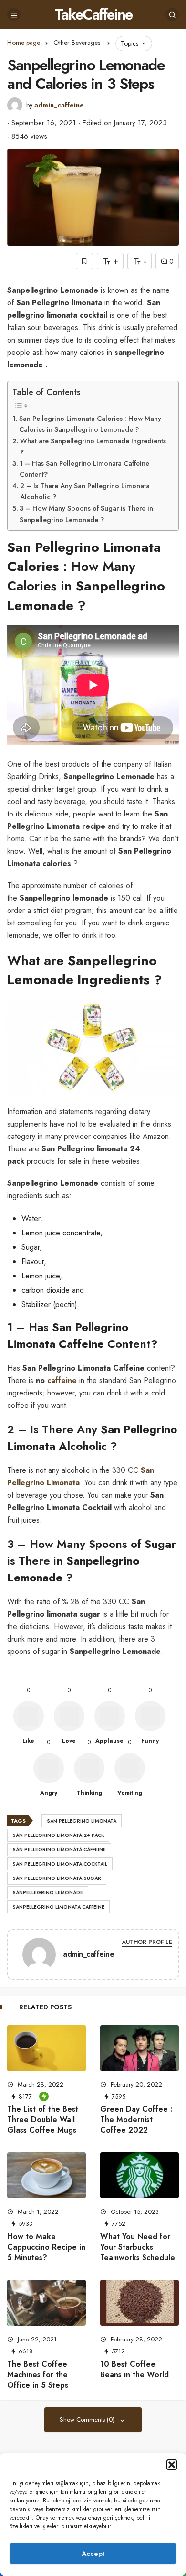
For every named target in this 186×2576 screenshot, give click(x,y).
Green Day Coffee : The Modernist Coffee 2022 (136, 2120)
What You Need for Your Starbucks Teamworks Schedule (138, 2247)
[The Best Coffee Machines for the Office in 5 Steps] (46, 2303)
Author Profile (147, 1942)
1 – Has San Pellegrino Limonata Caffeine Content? (84, 469)
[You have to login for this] (84, 261)
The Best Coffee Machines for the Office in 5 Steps (38, 2375)
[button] (172, 2465)
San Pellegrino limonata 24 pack (58, 1835)
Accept (93, 2554)
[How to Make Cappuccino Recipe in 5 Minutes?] (46, 2175)
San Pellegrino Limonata (82, 1821)
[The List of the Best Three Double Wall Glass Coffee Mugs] (46, 2048)
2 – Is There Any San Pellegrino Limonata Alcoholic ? (85, 491)
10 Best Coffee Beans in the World (134, 2369)
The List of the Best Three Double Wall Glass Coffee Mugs (43, 2120)
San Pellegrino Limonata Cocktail (60, 1864)
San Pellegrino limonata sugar (57, 1878)
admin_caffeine (59, 105)
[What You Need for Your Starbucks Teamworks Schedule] (139, 2175)
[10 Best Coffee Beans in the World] (139, 2303)
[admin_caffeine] (39, 1956)
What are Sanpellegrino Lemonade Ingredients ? (93, 446)
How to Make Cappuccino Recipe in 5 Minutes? (46, 2247)
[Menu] (14, 14)
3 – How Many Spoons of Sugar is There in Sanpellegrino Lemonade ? (86, 514)
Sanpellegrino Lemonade (48, 1893)
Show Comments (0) (88, 2420)
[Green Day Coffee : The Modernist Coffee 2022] (139, 2048)
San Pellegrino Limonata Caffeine (59, 1850)
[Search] (172, 14)
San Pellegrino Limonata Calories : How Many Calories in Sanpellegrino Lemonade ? (90, 424)
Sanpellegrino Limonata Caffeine (58, 1907)
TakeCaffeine (93, 14)
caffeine (62, 1380)
